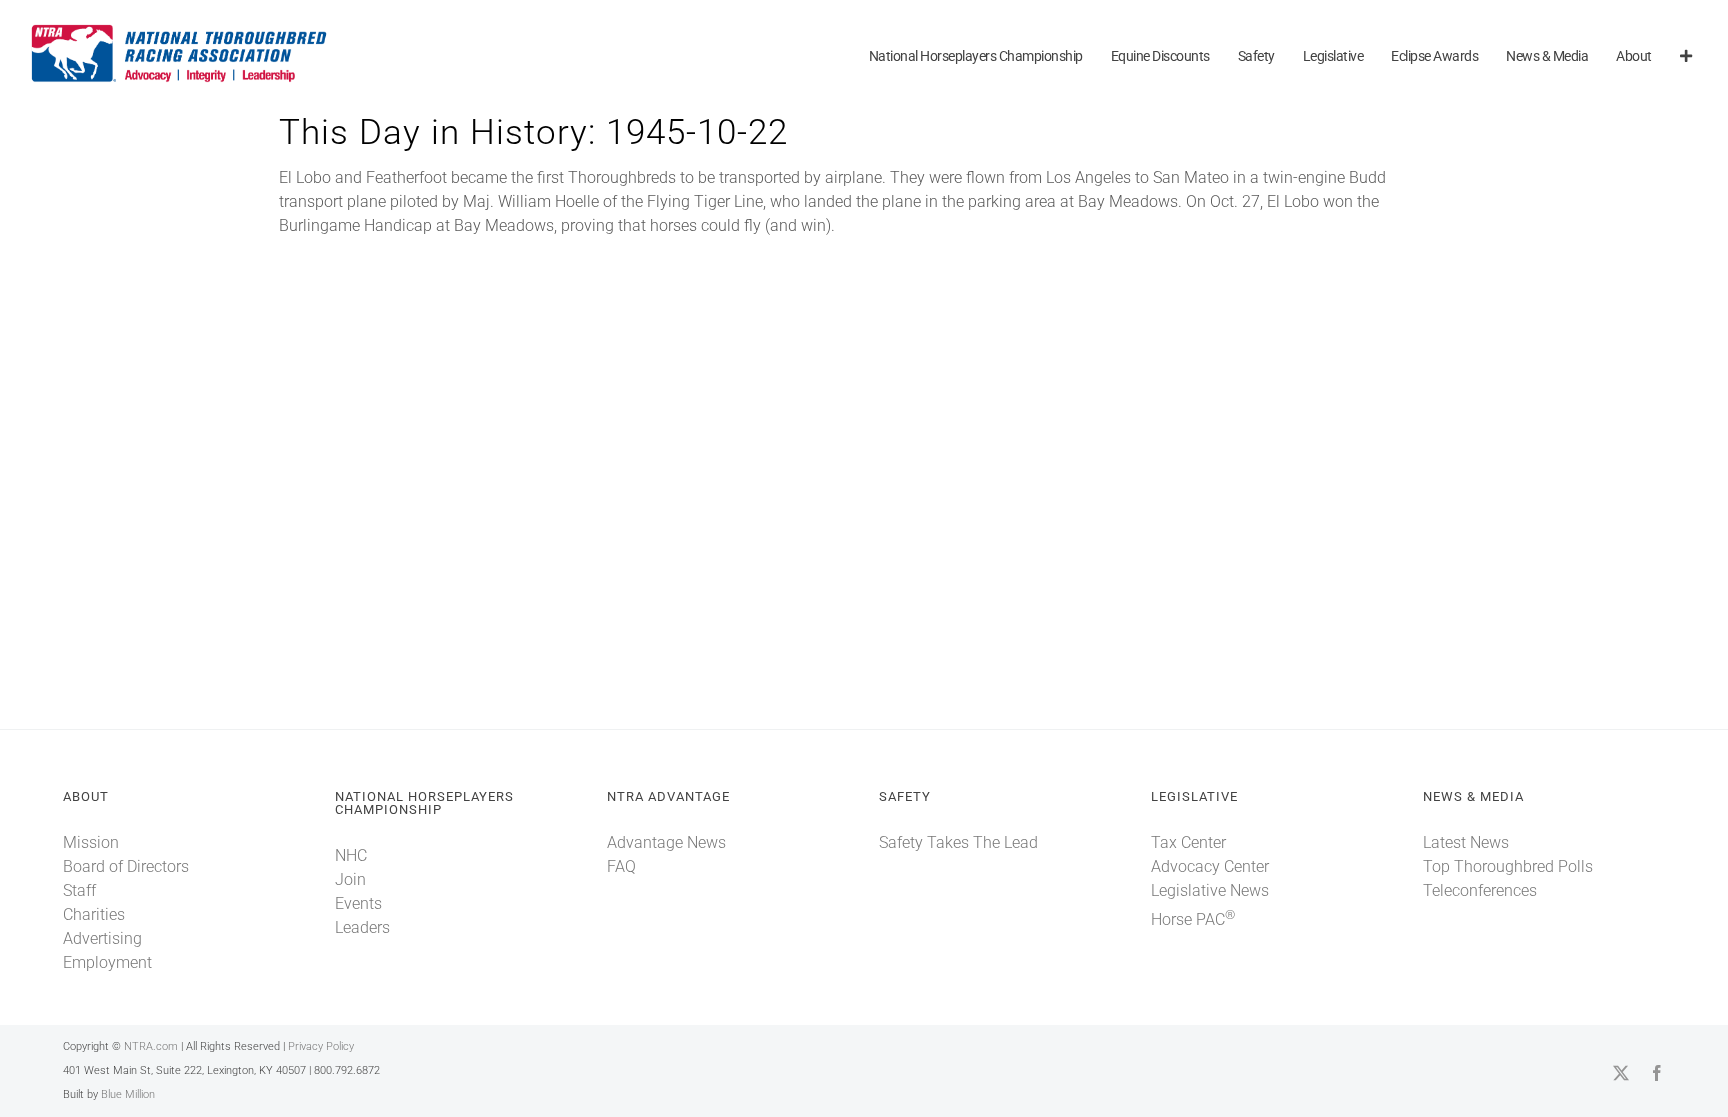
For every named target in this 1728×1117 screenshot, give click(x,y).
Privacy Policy (321, 1046)
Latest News (1466, 842)
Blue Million (128, 1094)
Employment (107, 962)
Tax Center (1188, 842)
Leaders (362, 927)
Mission (91, 842)
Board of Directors (126, 866)
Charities (94, 914)
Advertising (102, 938)
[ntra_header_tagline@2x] (180, 29)
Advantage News (666, 842)
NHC (351, 855)
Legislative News (1210, 890)
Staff (79, 890)
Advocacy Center (1210, 866)
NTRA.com (151, 1046)
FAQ (621, 866)
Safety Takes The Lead (958, 842)
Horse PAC (1193, 919)
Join (350, 879)
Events (358, 903)
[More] (1686, 57)
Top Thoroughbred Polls (1508, 866)
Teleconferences (1480, 890)
